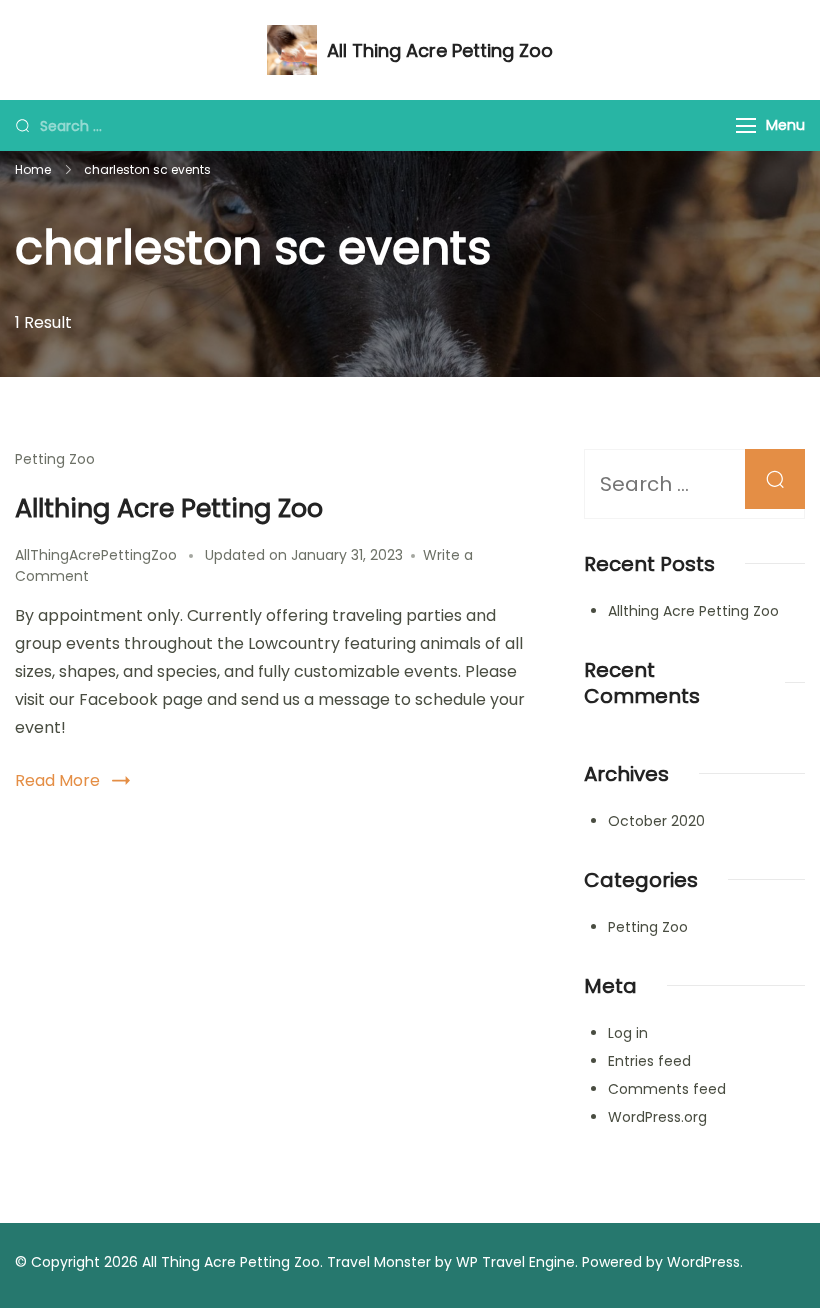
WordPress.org (657, 1117)
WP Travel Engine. (517, 1262)
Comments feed (667, 1089)
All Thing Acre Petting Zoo (440, 50)
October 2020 (656, 821)
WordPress (703, 1262)
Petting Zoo (55, 459)
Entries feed (649, 1061)
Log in (628, 1033)
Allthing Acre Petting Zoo (169, 508)
